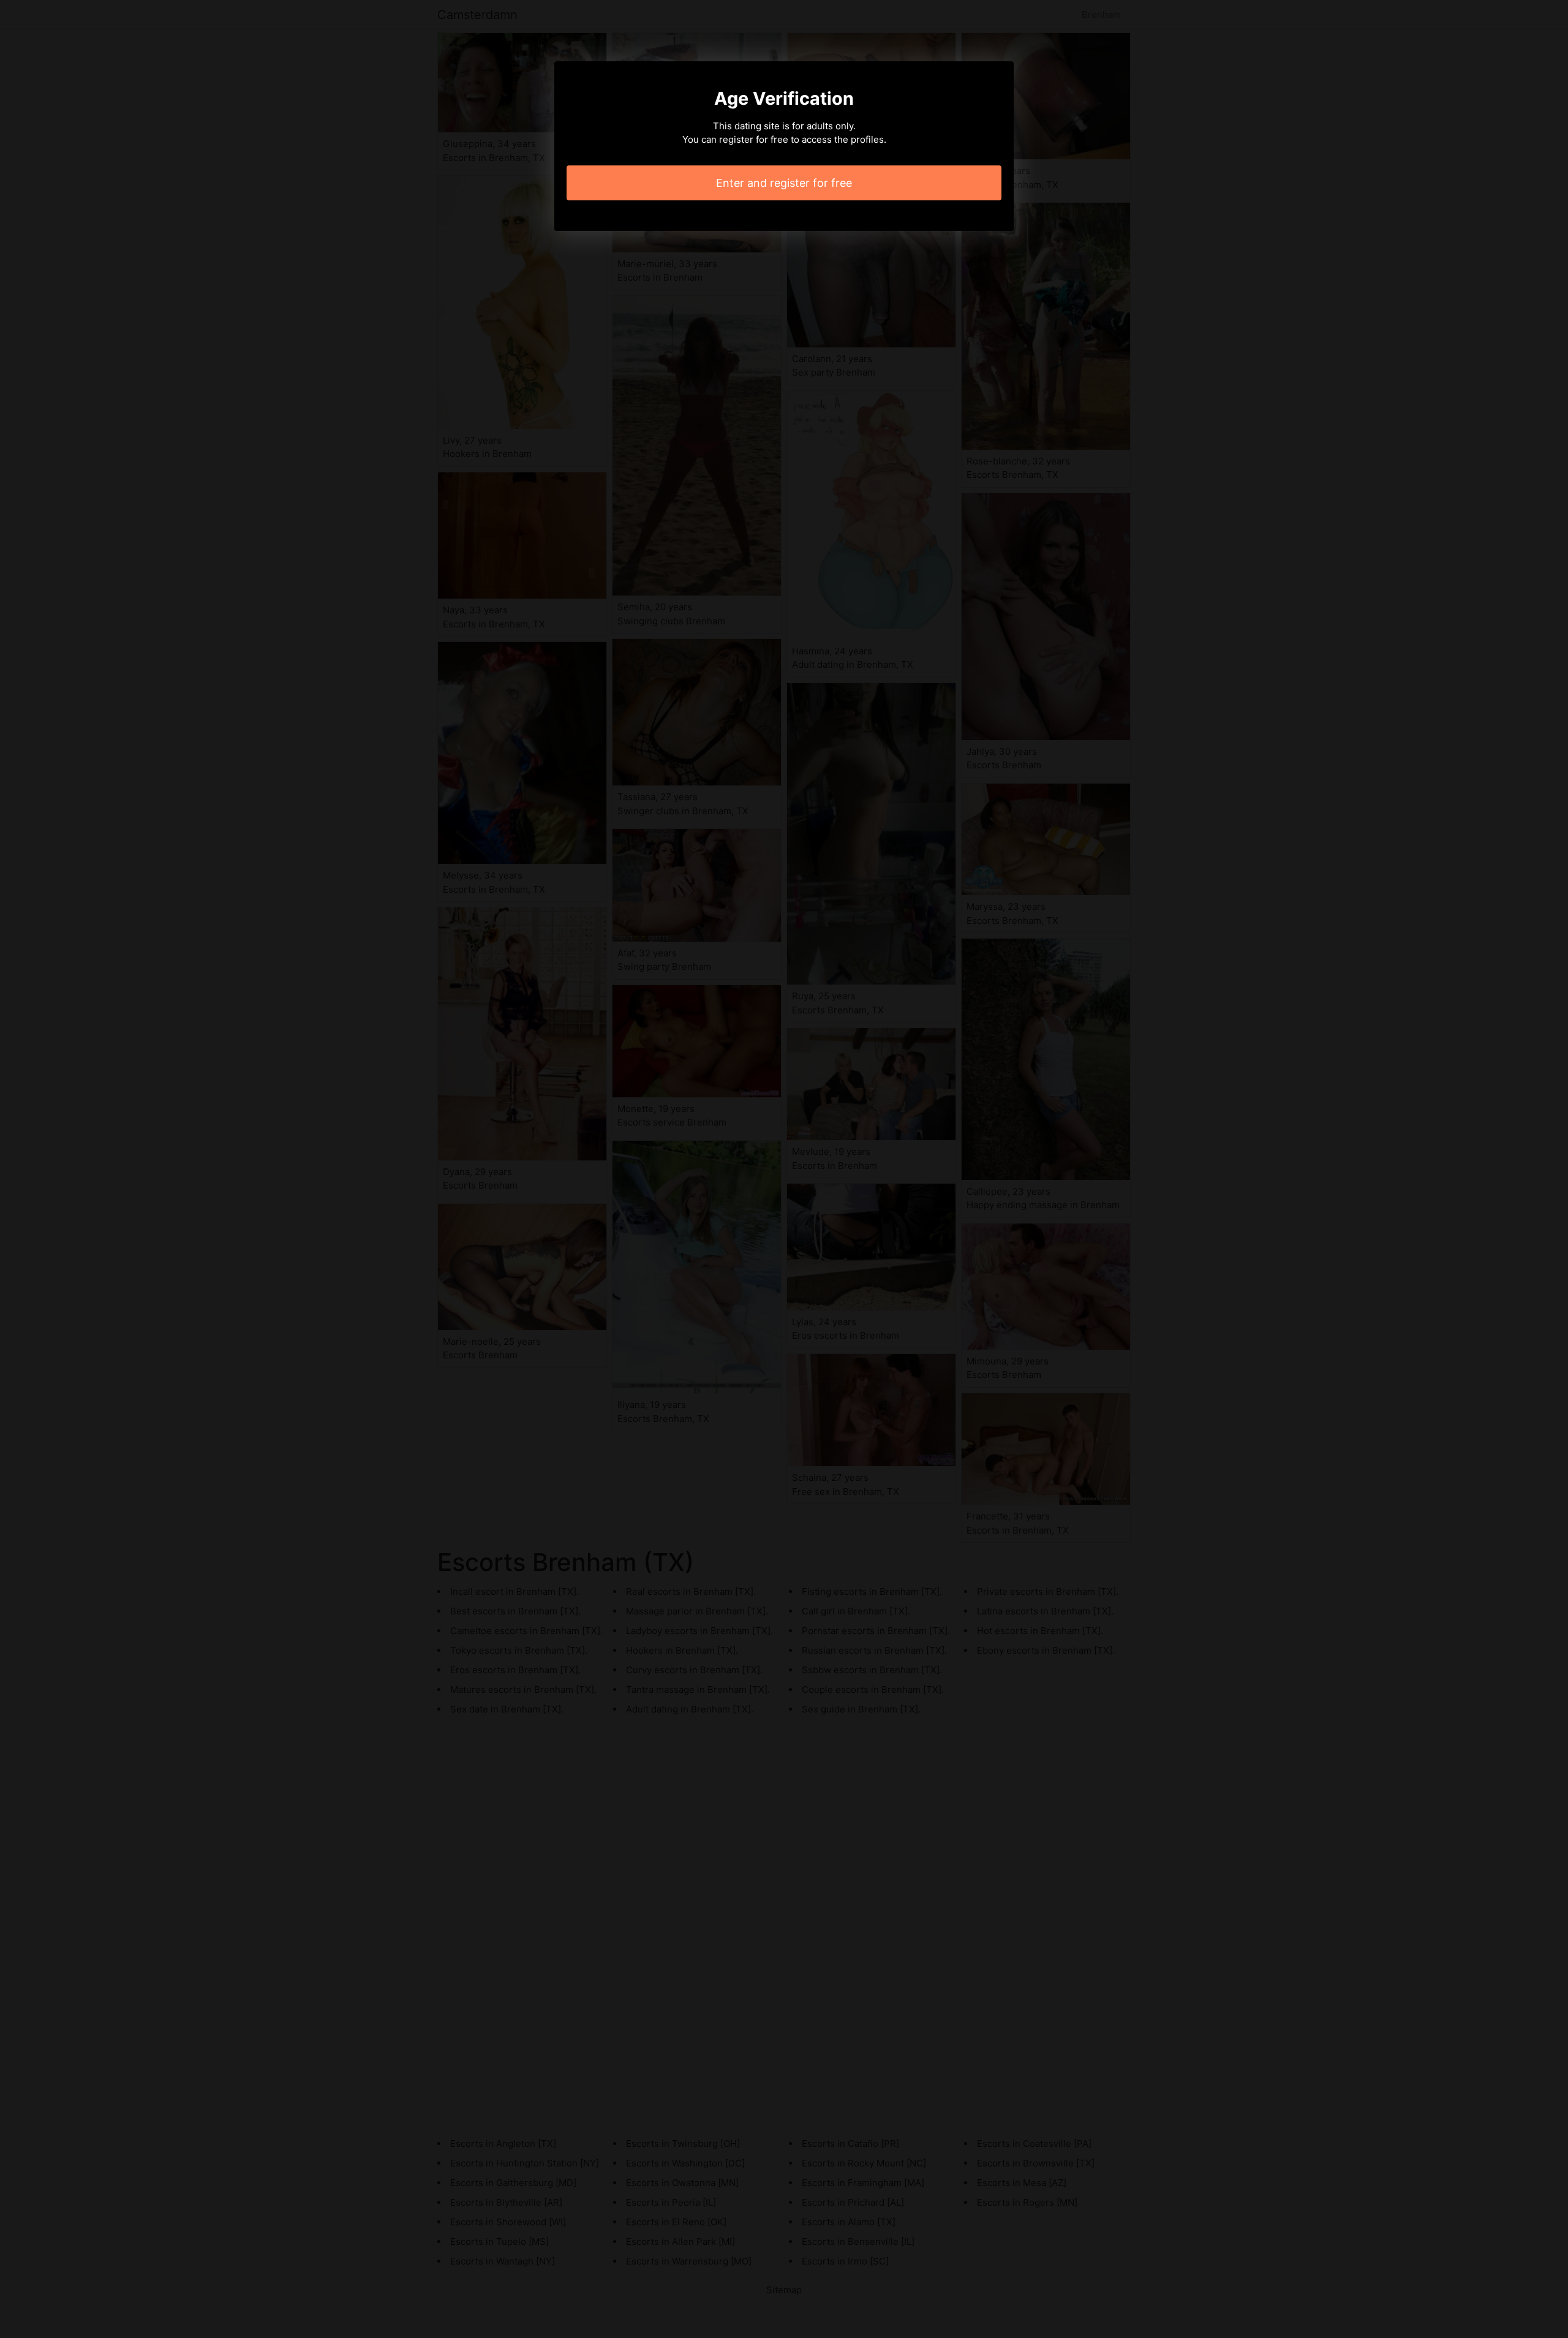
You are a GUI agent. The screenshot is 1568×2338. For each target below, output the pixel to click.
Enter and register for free (784, 183)
